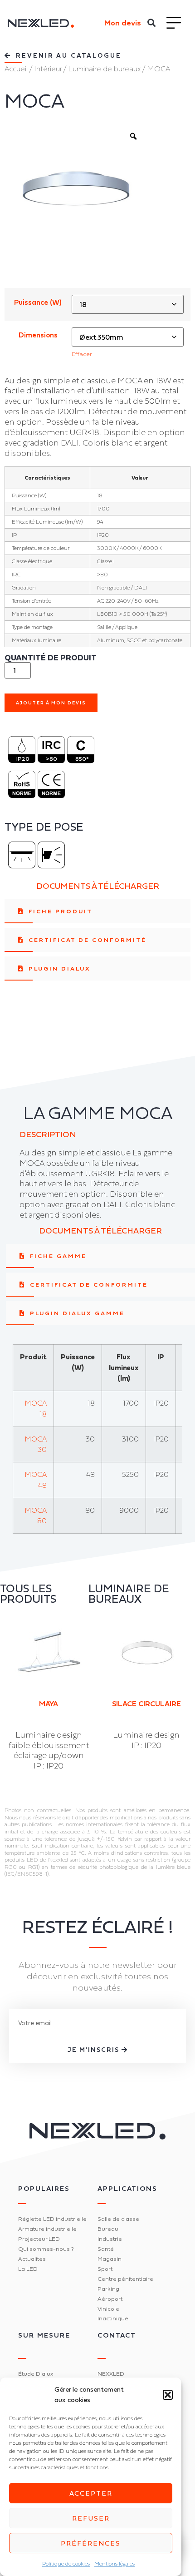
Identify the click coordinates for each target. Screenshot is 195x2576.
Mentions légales (115, 2564)
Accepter (91, 2493)
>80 (51, 759)
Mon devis (123, 23)
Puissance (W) (38, 302)
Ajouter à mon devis (51, 703)
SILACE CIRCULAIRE (146, 1704)
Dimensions (38, 335)
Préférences (91, 2543)
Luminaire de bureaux (104, 69)
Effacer (82, 354)
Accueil (16, 69)
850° (82, 759)
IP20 (23, 759)
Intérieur (48, 69)
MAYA (49, 1704)
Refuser (91, 2518)
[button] (168, 2395)
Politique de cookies (66, 2564)
